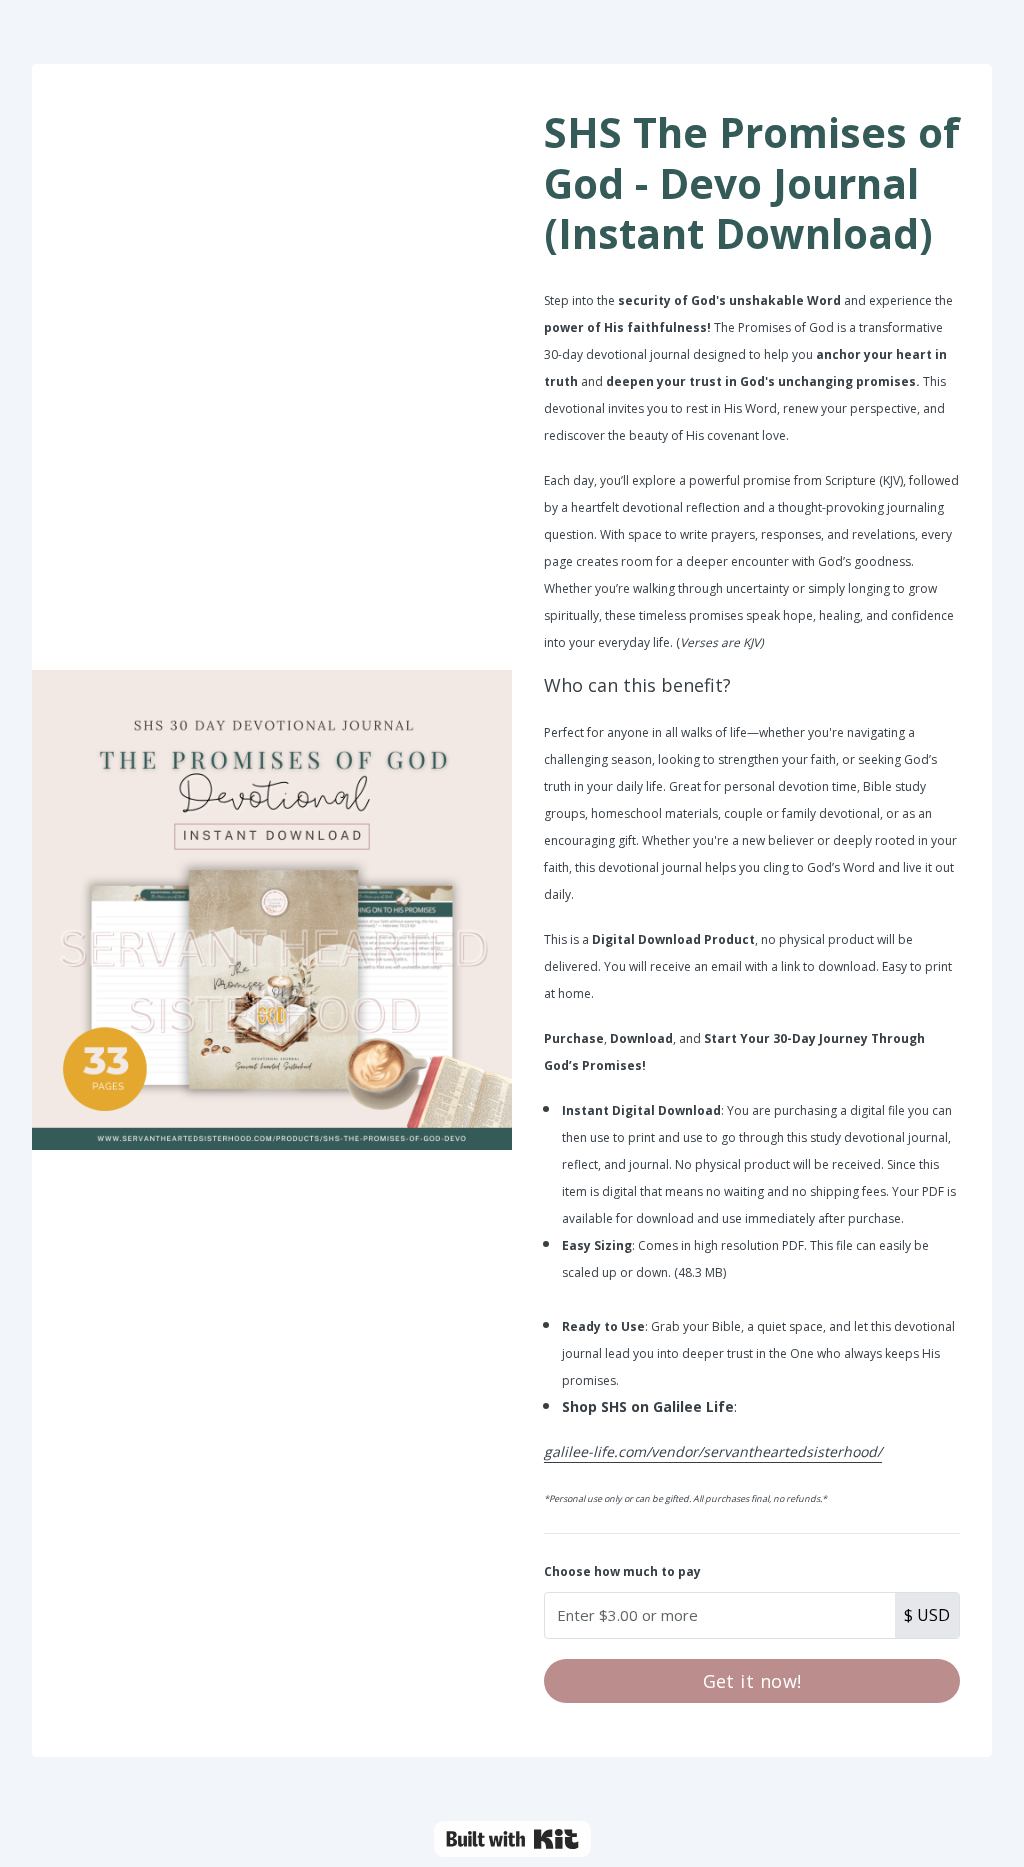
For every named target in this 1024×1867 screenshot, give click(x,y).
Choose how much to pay (622, 1571)
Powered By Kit (512, 1839)
